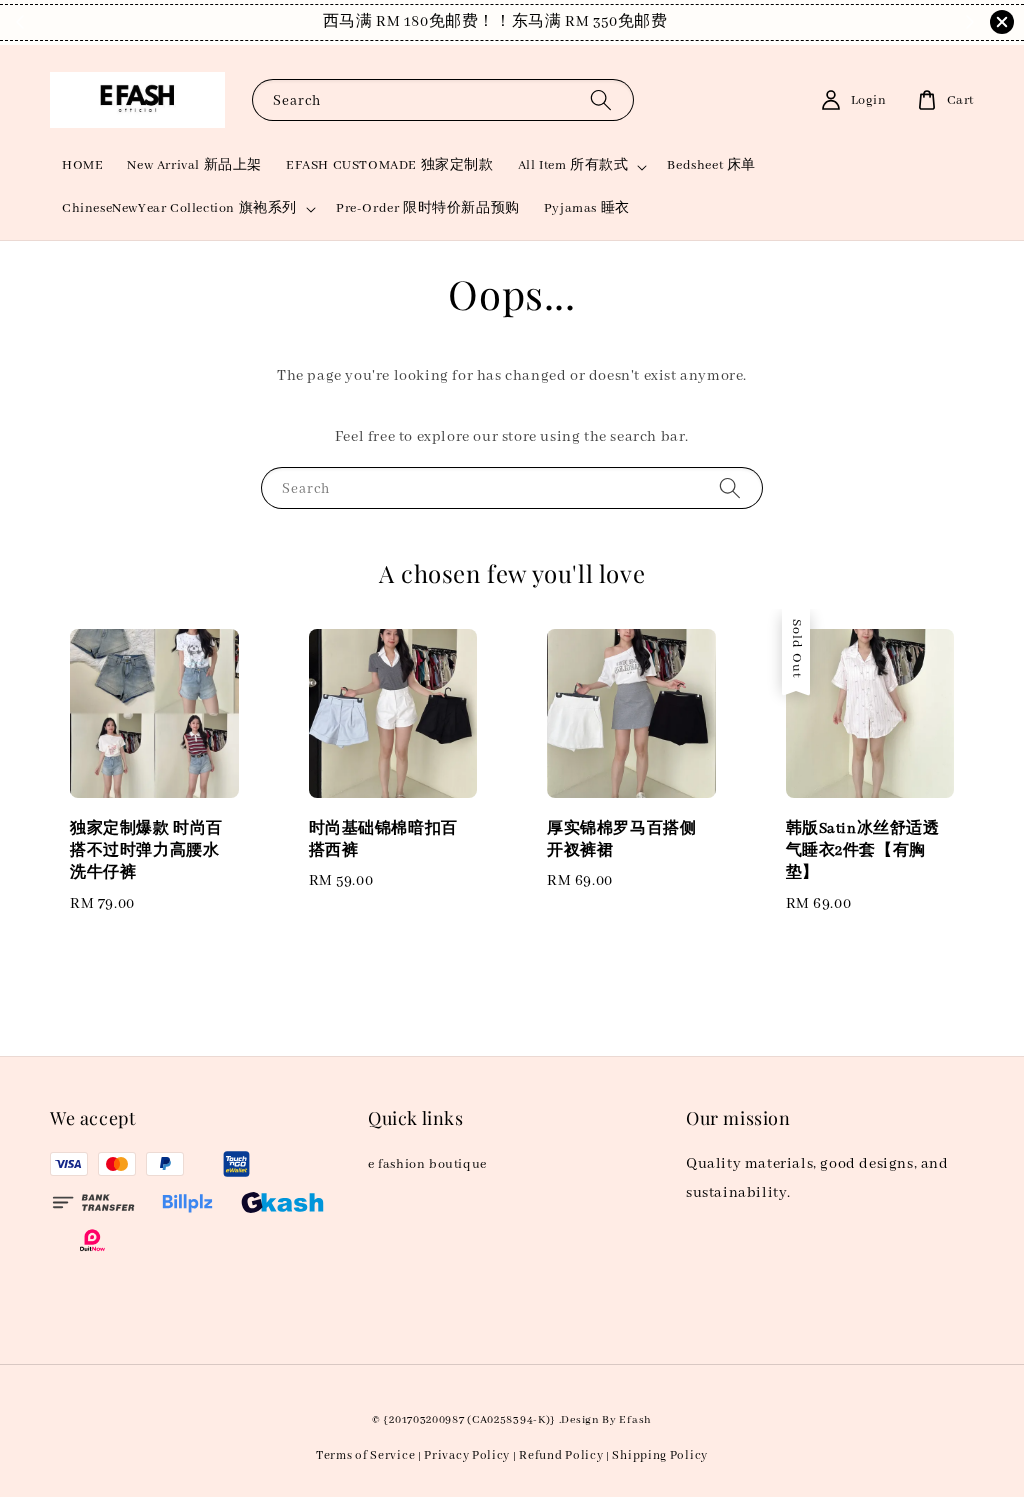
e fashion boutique (427, 1164)
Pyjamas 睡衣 (587, 208)
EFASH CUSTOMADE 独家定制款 (390, 165)
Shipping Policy (660, 1455)
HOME (82, 165)
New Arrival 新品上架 (194, 165)
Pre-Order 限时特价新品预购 (428, 208)
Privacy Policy (467, 1455)
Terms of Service (365, 1455)
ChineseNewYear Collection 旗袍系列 (179, 208)
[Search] (601, 99)
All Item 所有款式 (573, 165)
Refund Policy (561, 1455)
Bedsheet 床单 (711, 165)
